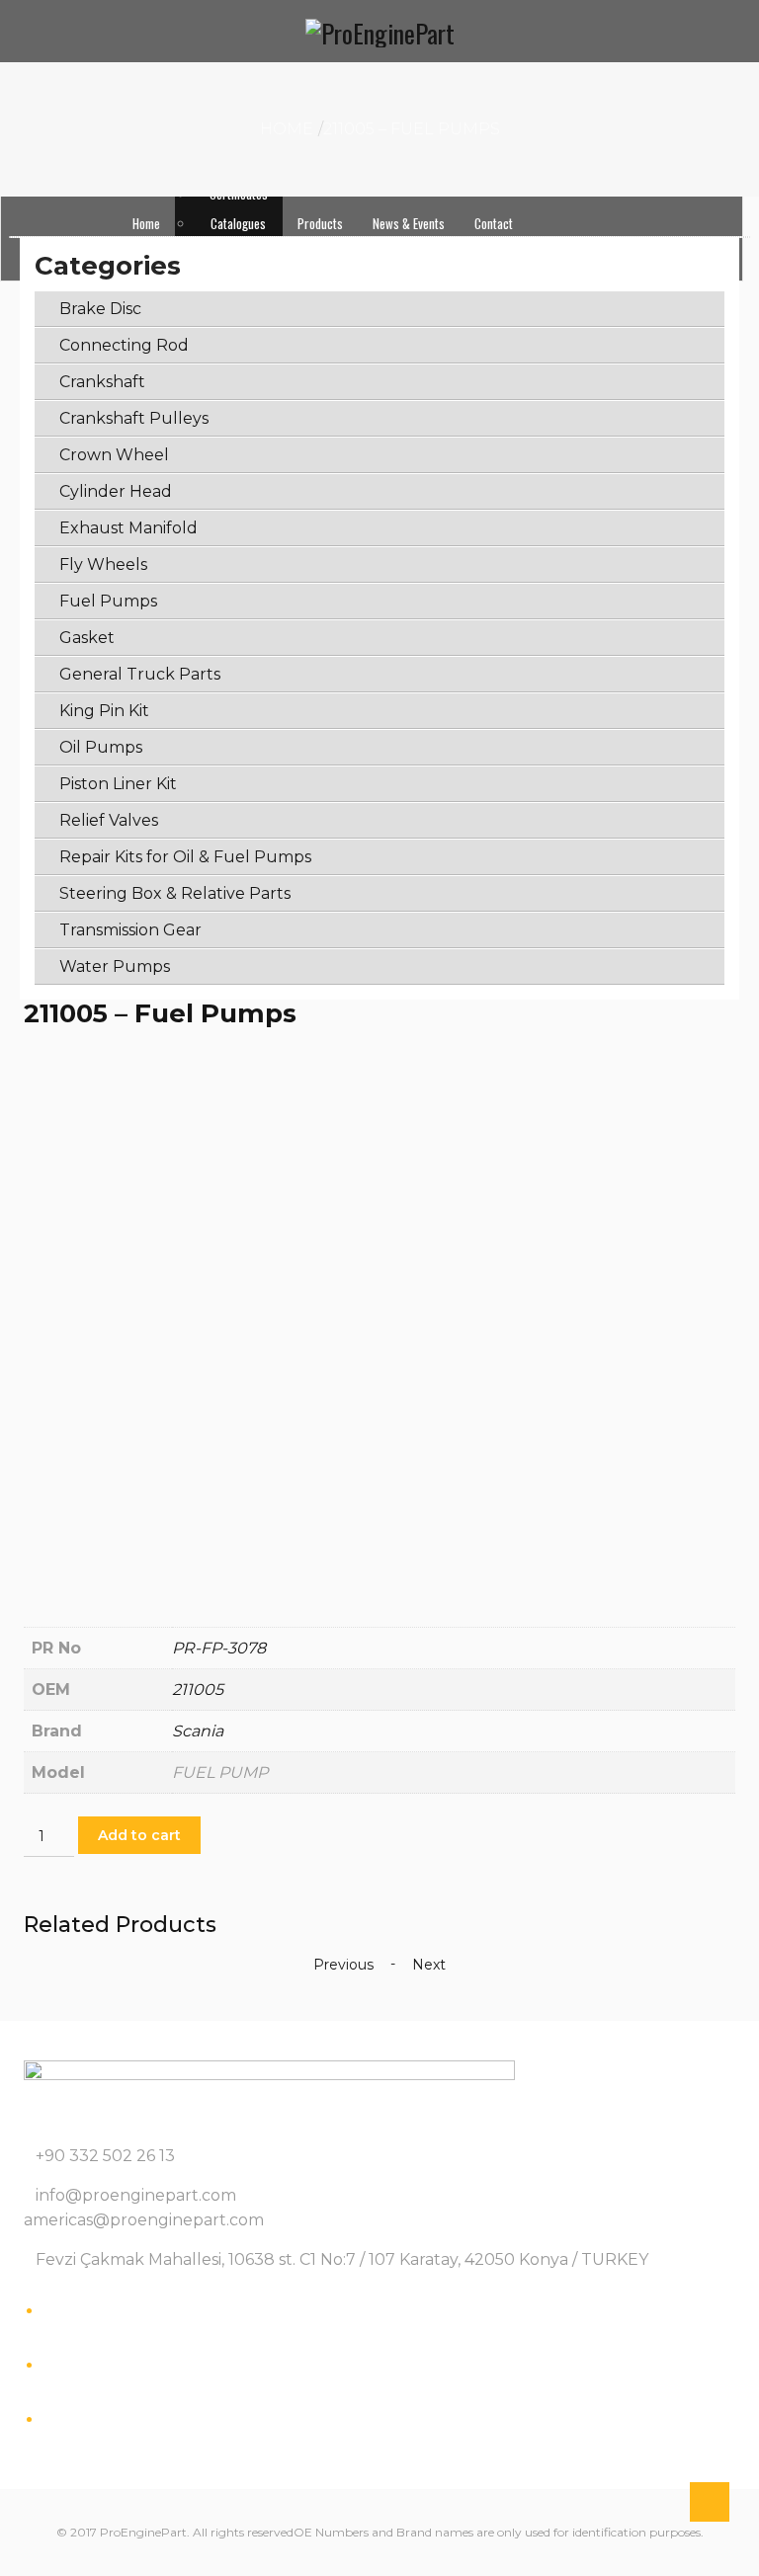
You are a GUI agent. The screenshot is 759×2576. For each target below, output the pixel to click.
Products (320, 223)
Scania (198, 1731)
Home (146, 223)
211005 (198, 1690)
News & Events (409, 223)
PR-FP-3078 (219, 1648)
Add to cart (139, 1835)
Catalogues (238, 223)
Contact (494, 223)
